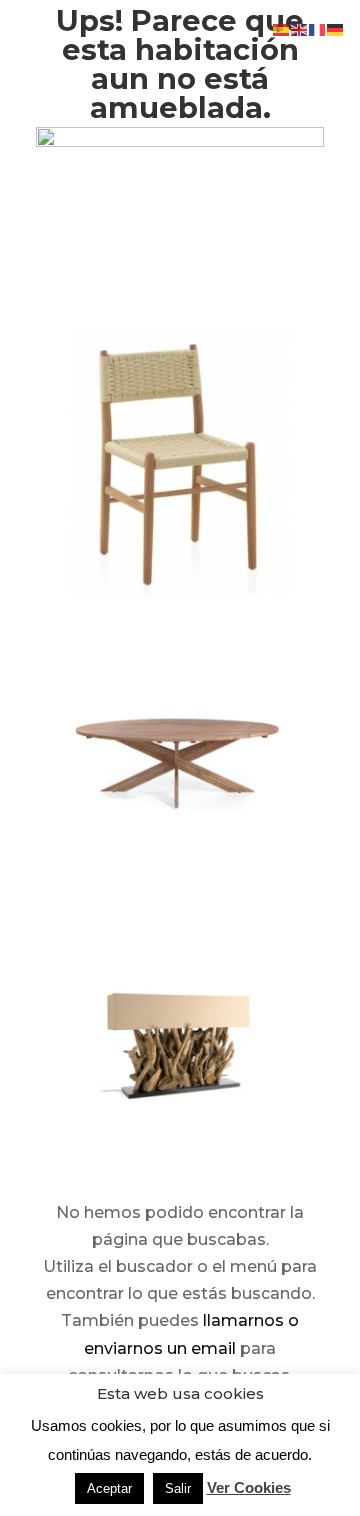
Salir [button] (178, 1488)
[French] (318, 28)
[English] (300, 28)
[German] (336, 28)
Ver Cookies (249, 1487)
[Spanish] (282, 28)
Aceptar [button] (109, 1488)
